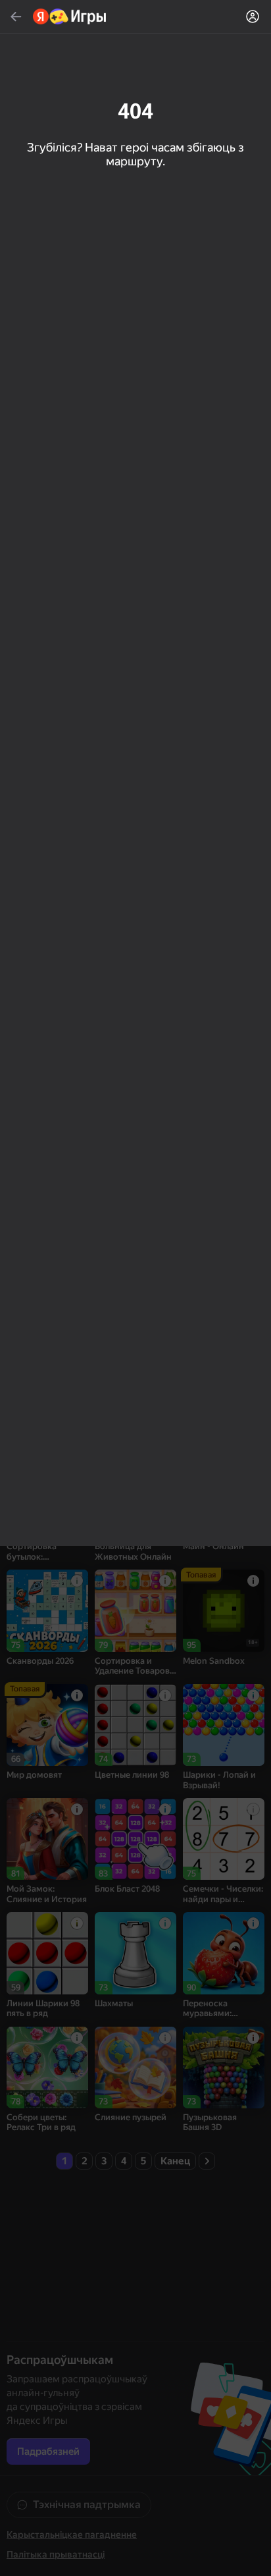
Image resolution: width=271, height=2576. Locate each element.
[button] (135, 1288)
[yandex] (70, 16)
